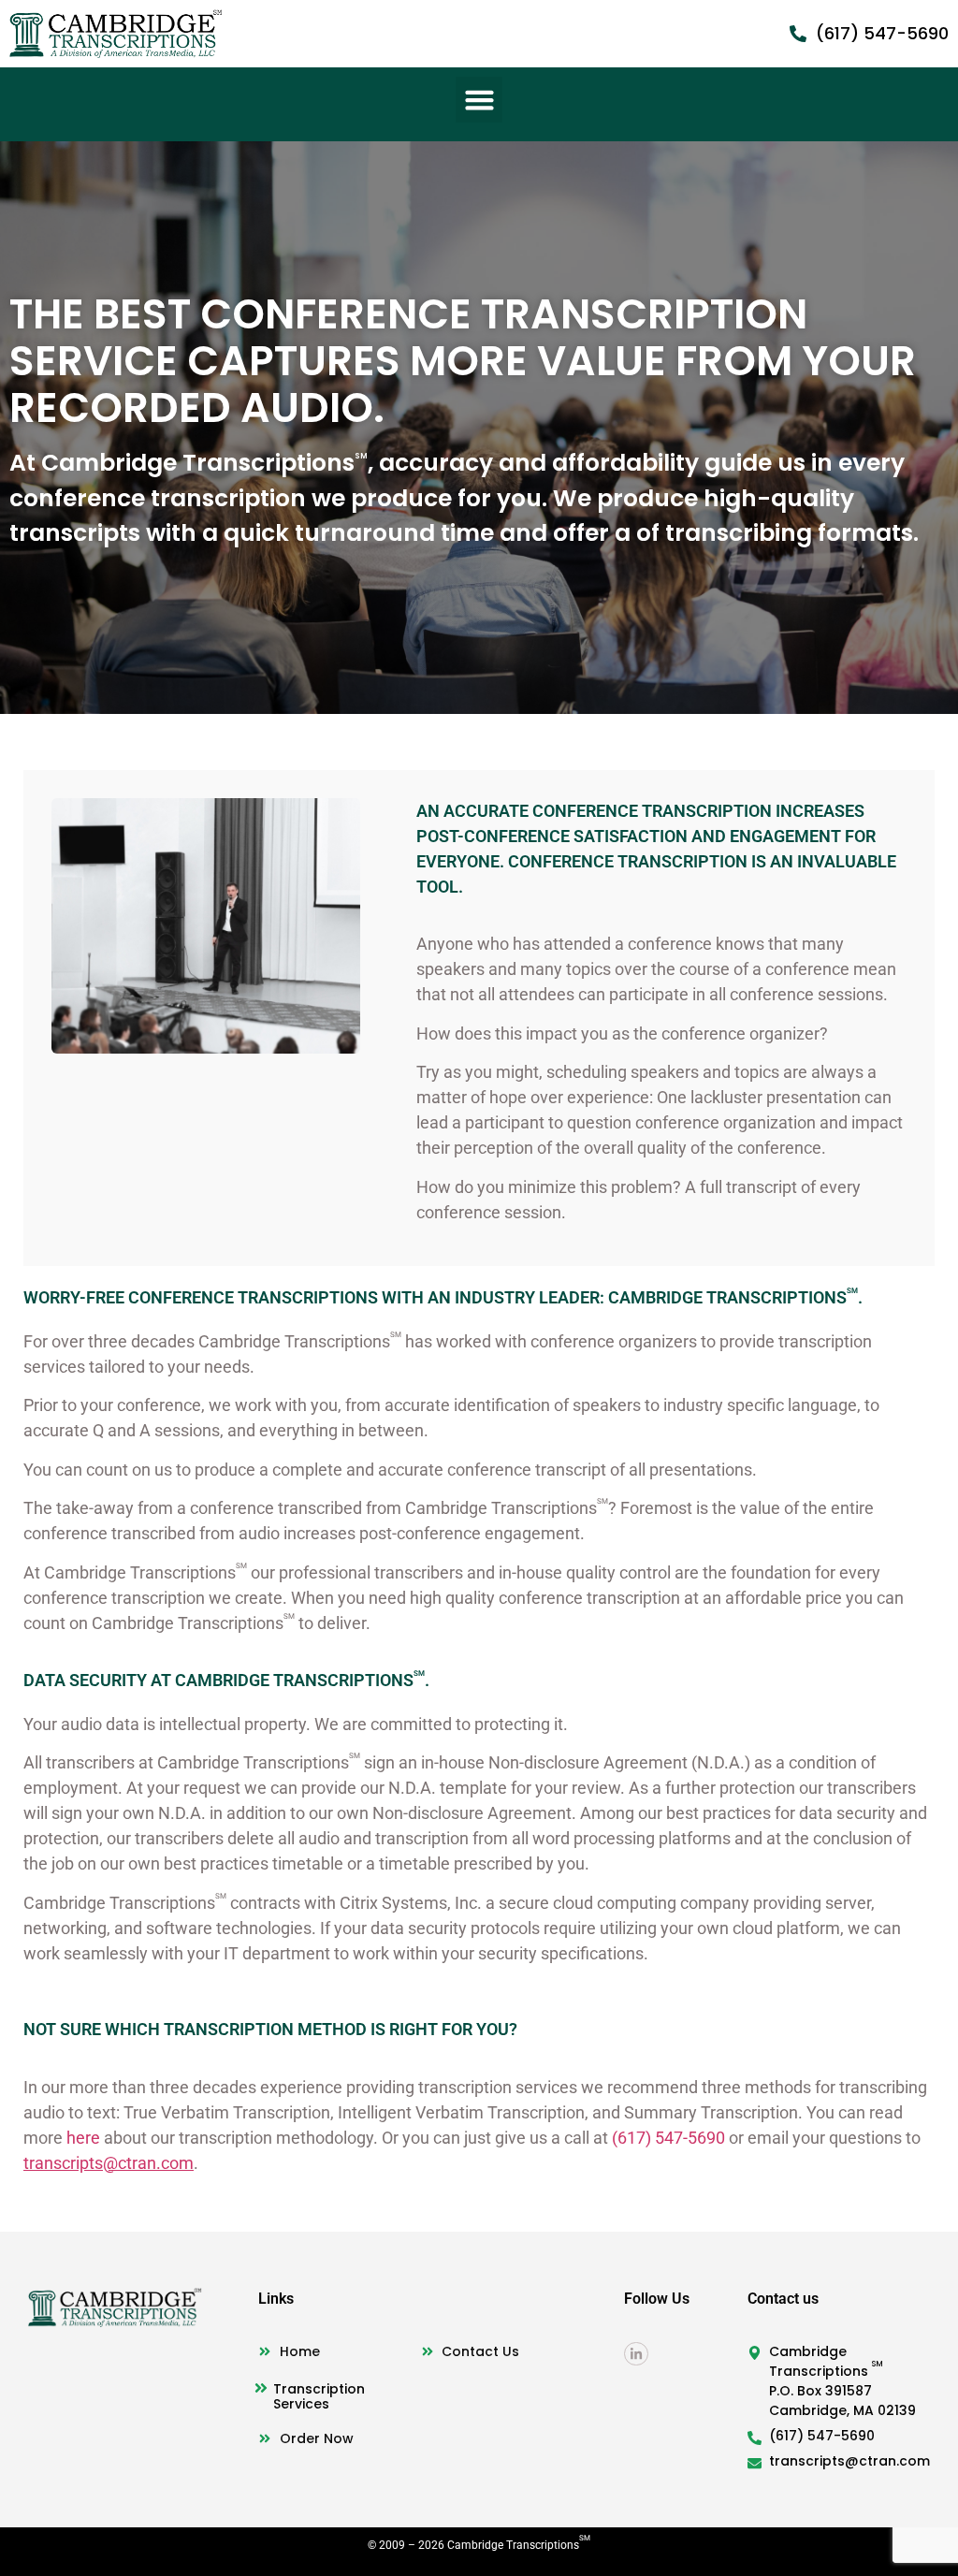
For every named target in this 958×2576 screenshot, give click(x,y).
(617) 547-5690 (668, 2138)
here (83, 2138)
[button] (479, 100)
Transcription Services (319, 2396)
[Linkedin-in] (636, 2354)
